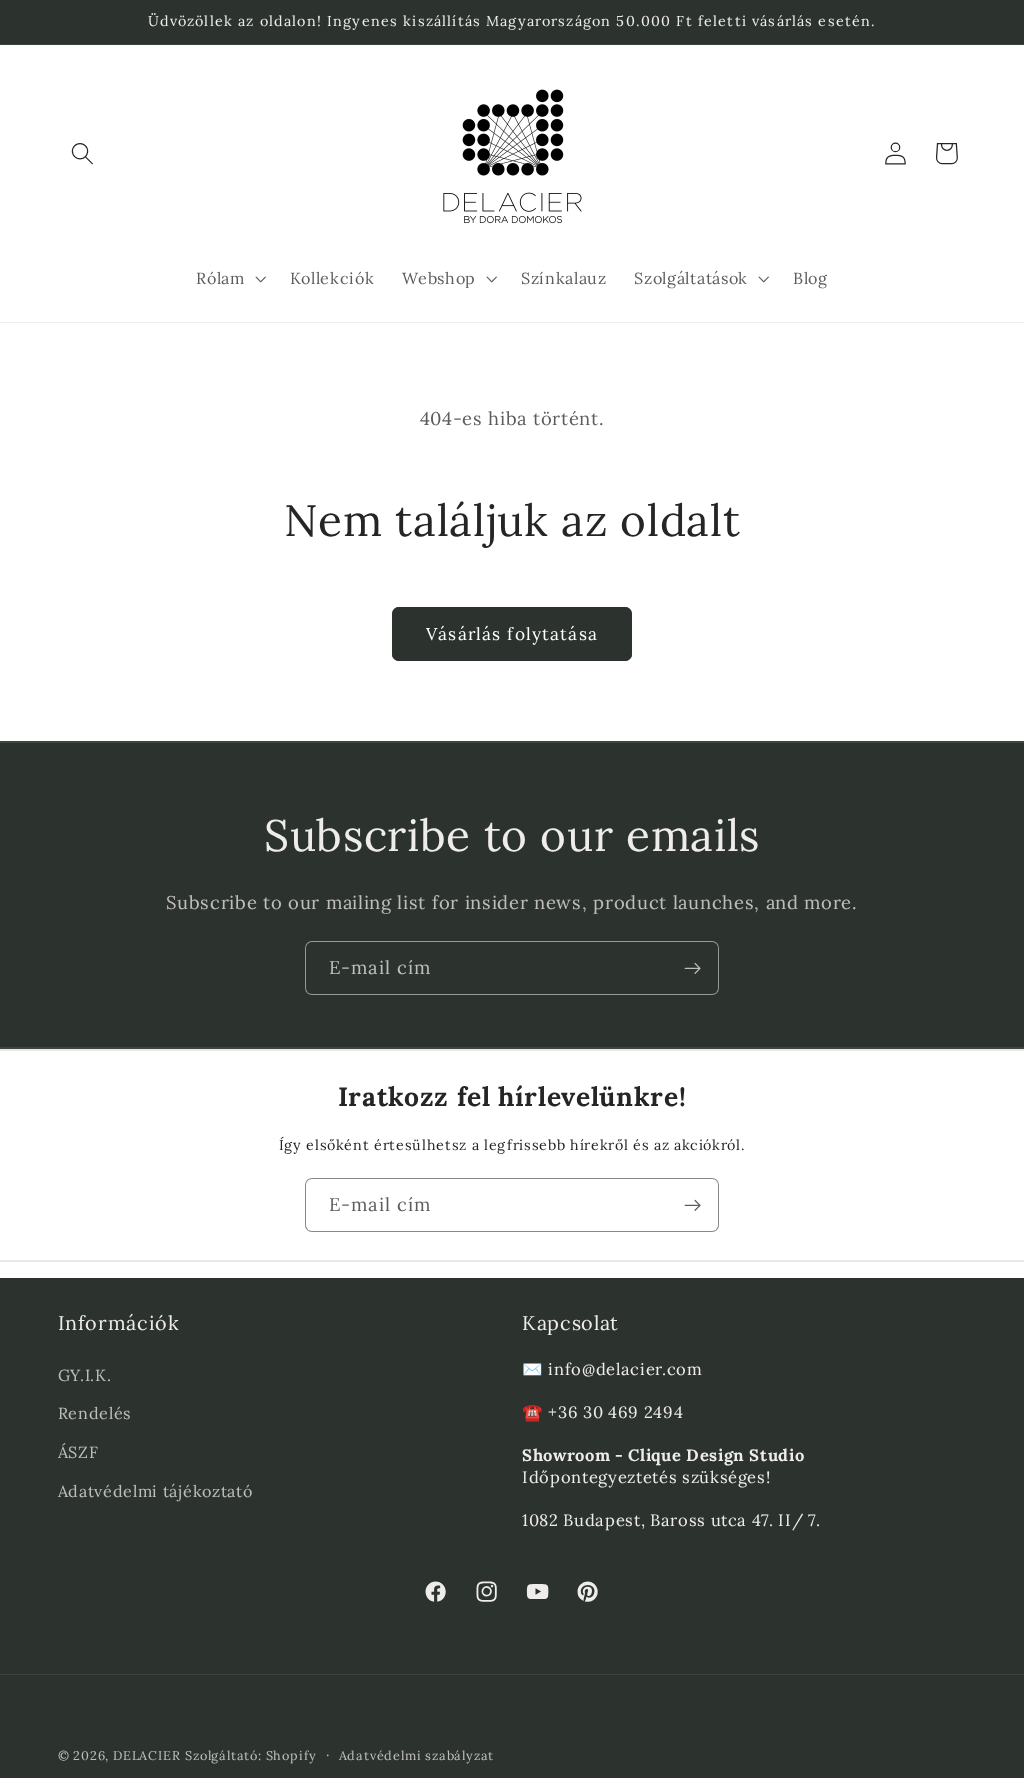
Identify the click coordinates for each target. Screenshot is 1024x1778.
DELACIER (146, 1755)
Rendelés (95, 1413)
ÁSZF (78, 1452)
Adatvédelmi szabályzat (417, 1755)
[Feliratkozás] (692, 968)
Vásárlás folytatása (512, 634)
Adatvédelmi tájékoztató (155, 1491)
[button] (83, 153)
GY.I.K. (85, 1375)
